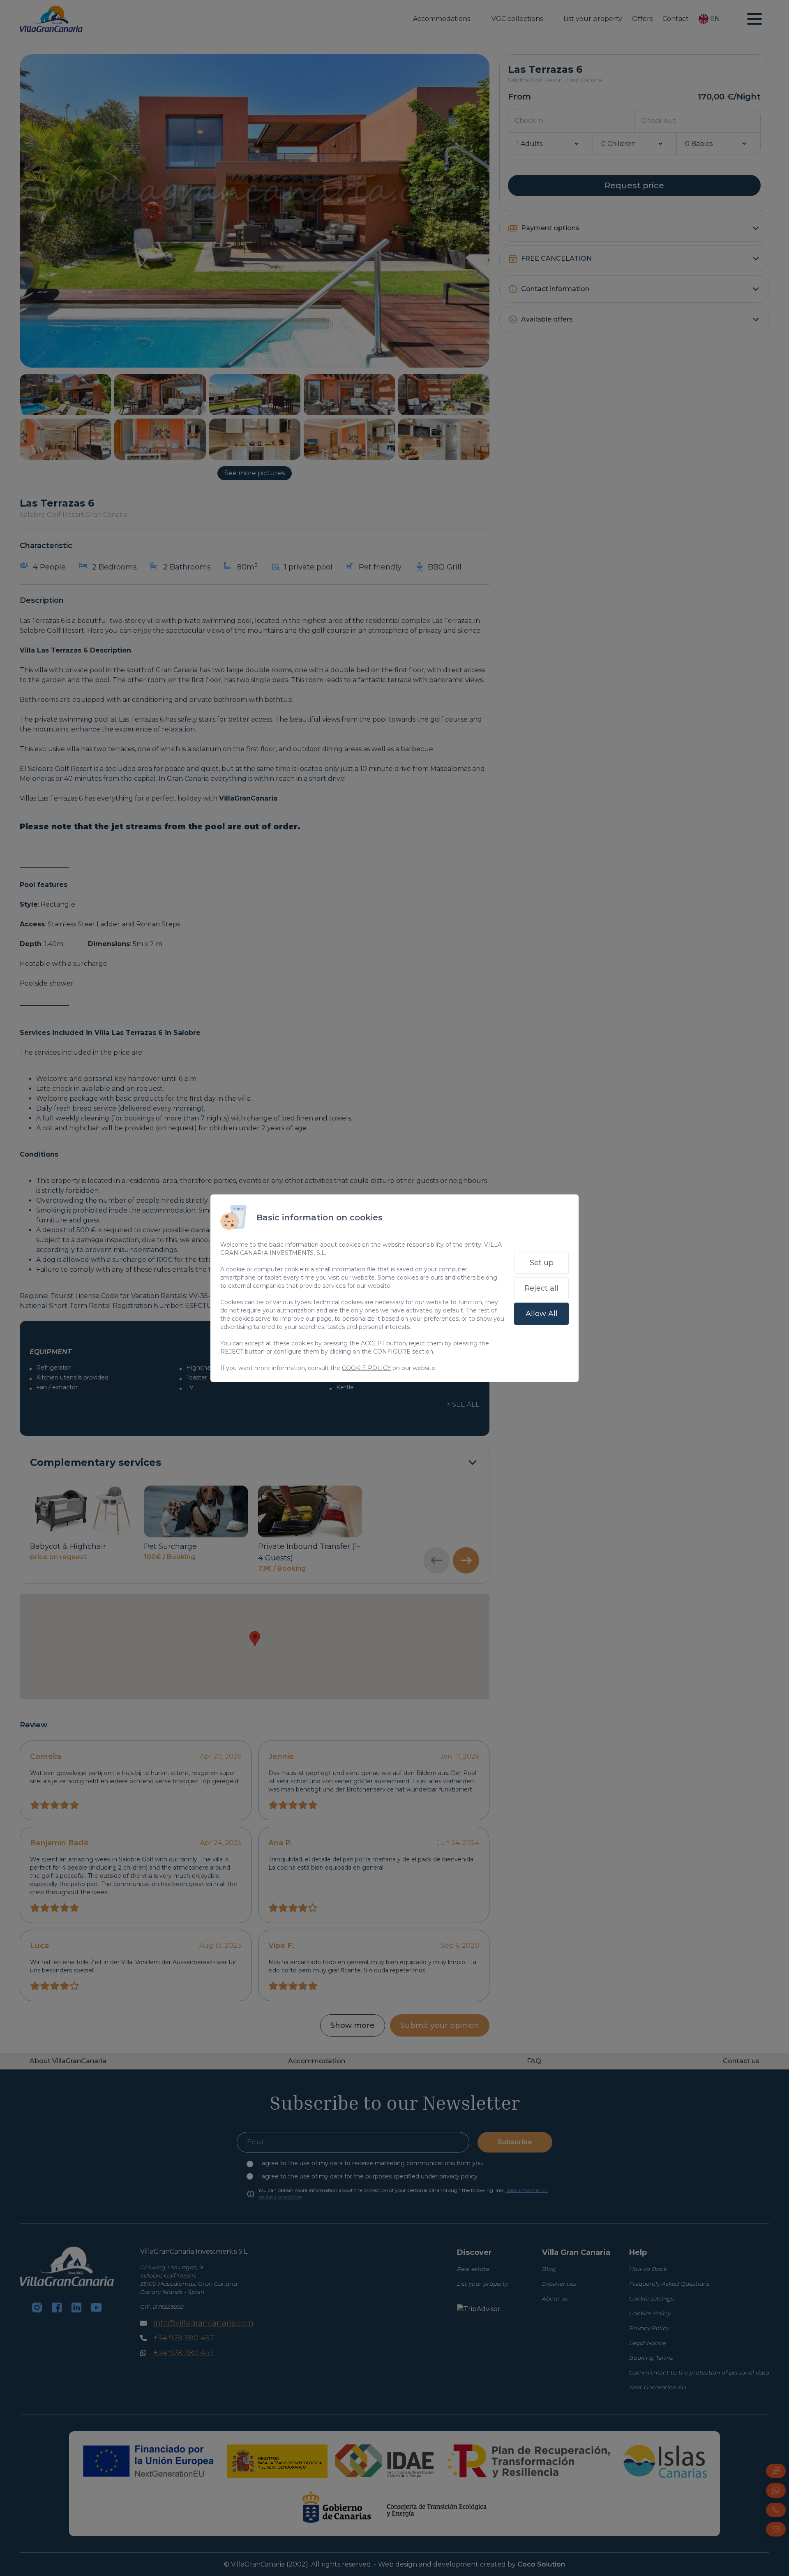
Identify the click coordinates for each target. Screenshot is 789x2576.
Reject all (541, 1288)
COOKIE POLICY (366, 1368)
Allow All (542, 1314)
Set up (542, 1263)
